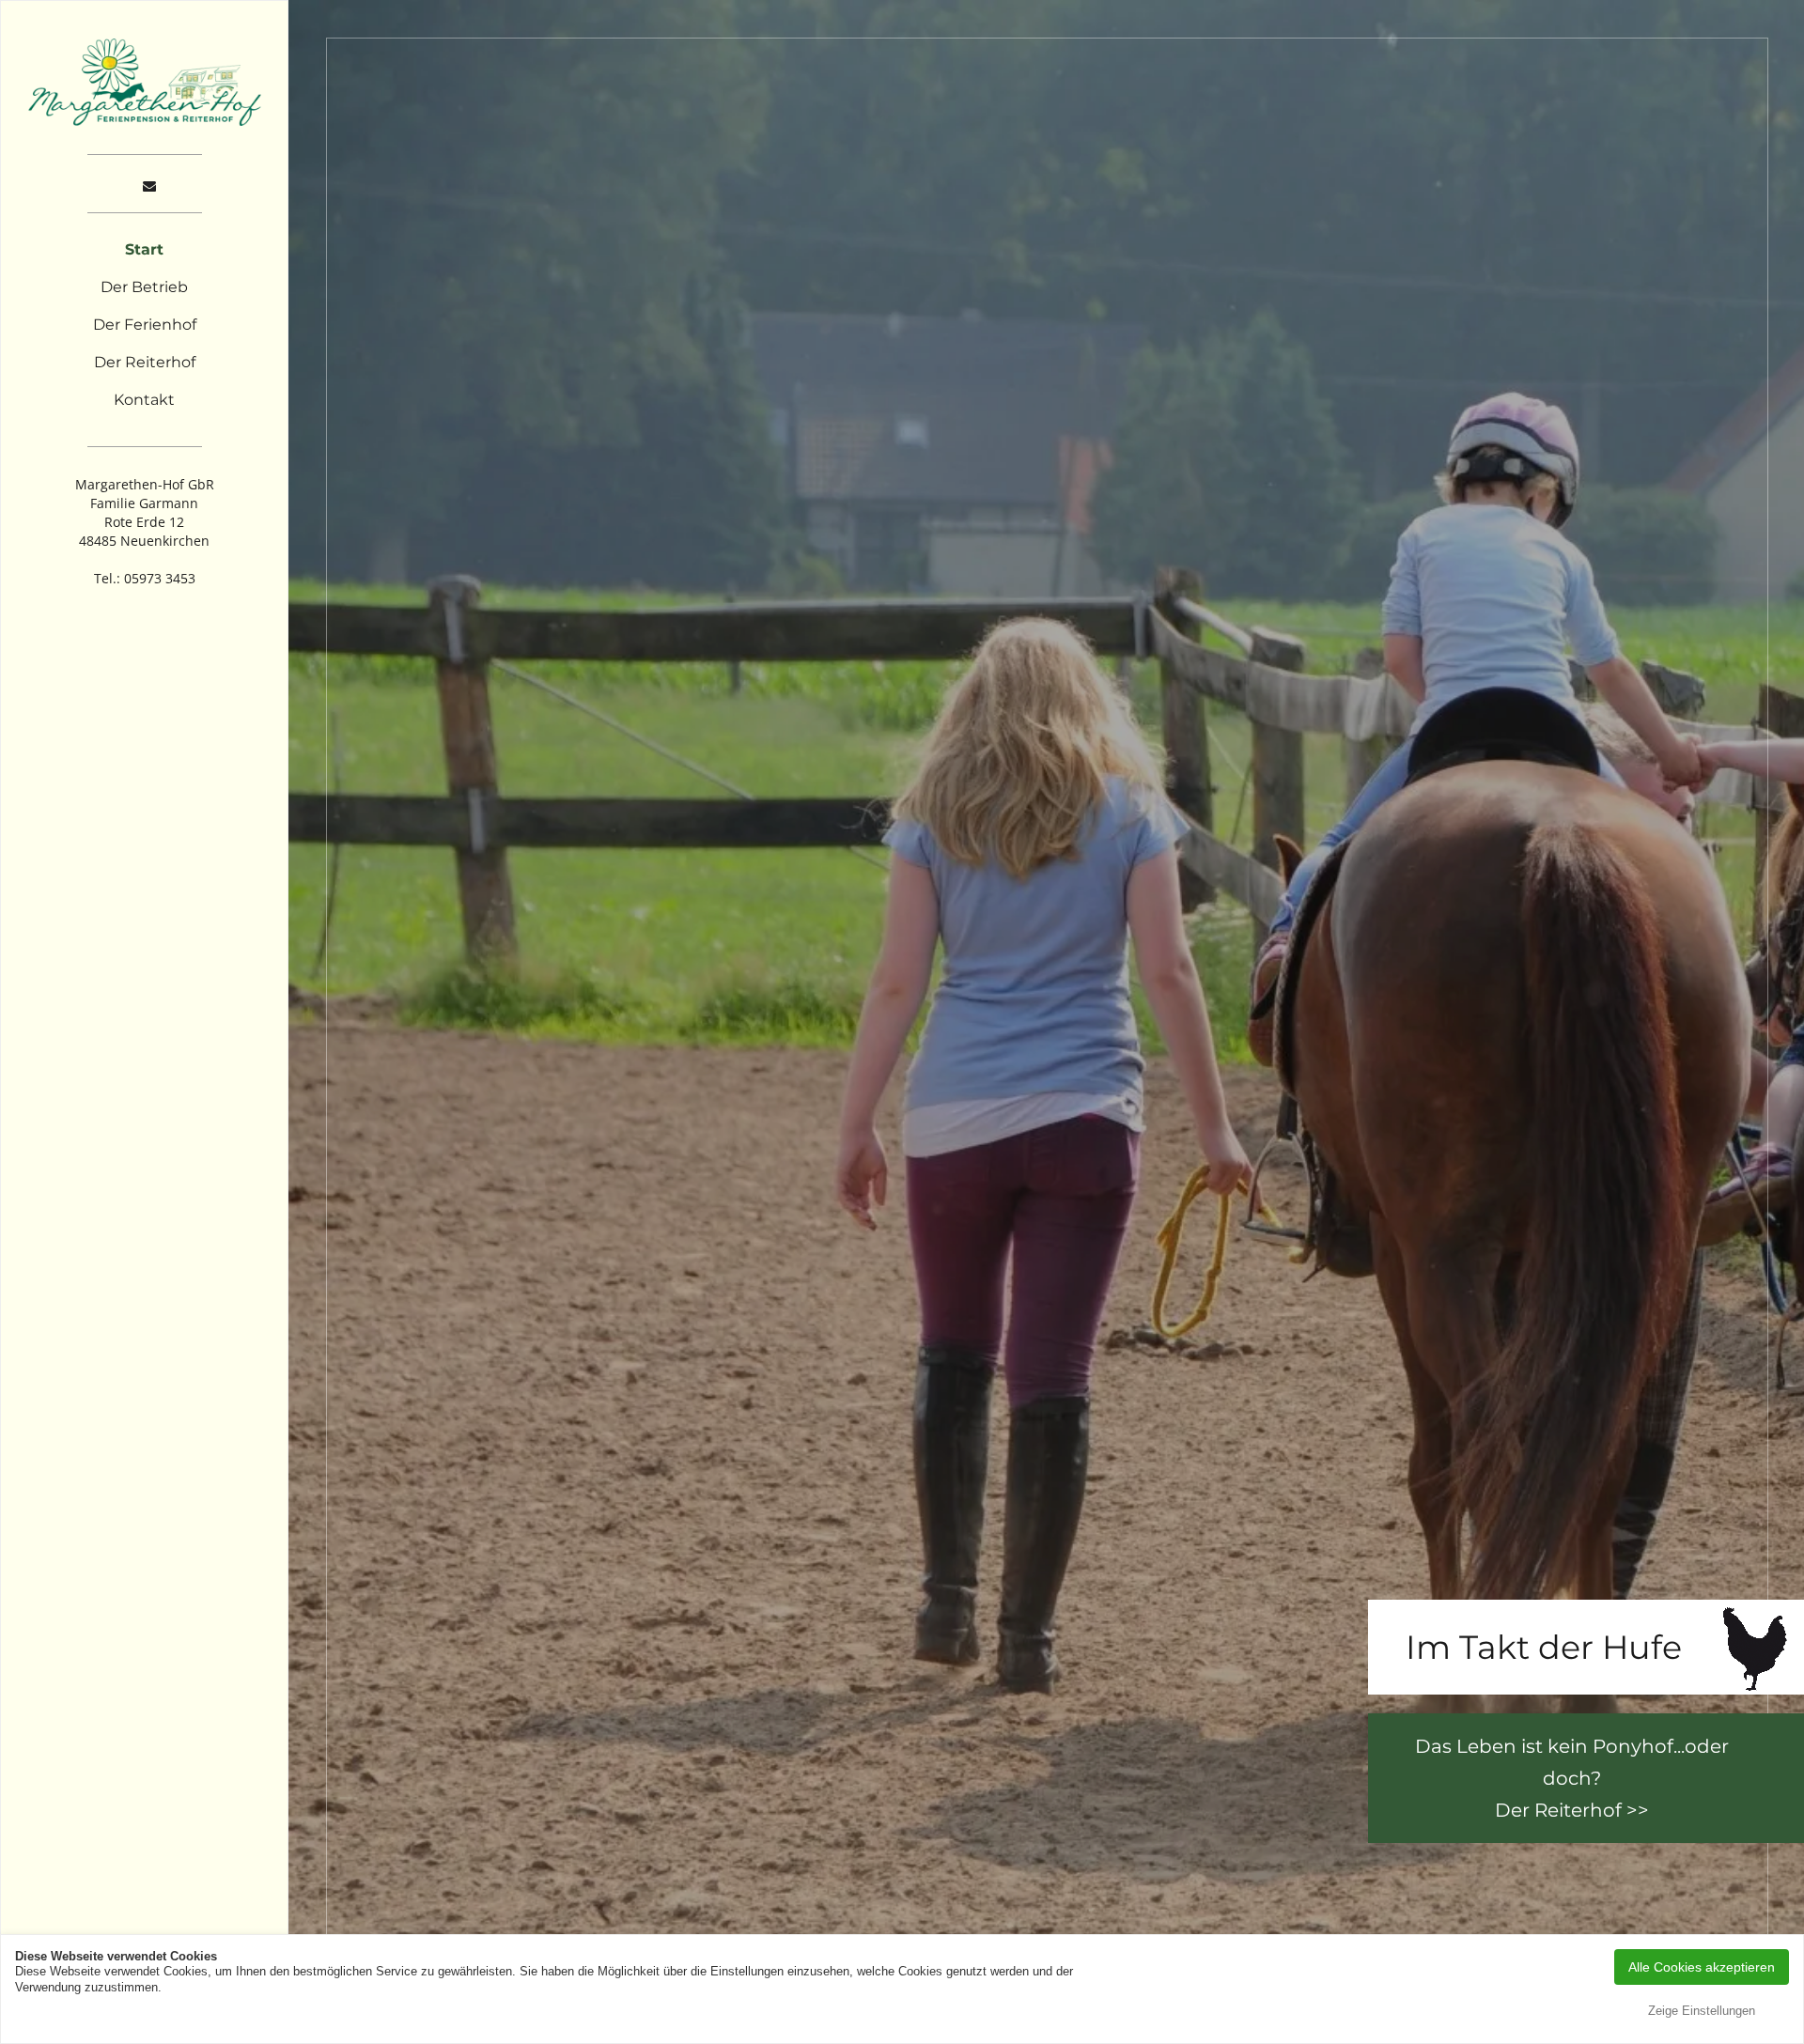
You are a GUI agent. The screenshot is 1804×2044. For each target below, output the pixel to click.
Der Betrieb (144, 287)
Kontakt (144, 400)
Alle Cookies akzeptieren (1702, 1967)
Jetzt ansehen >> (1559, 1810)
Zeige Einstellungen (1702, 2011)
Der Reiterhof (145, 362)
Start (144, 249)
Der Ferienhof (145, 325)
